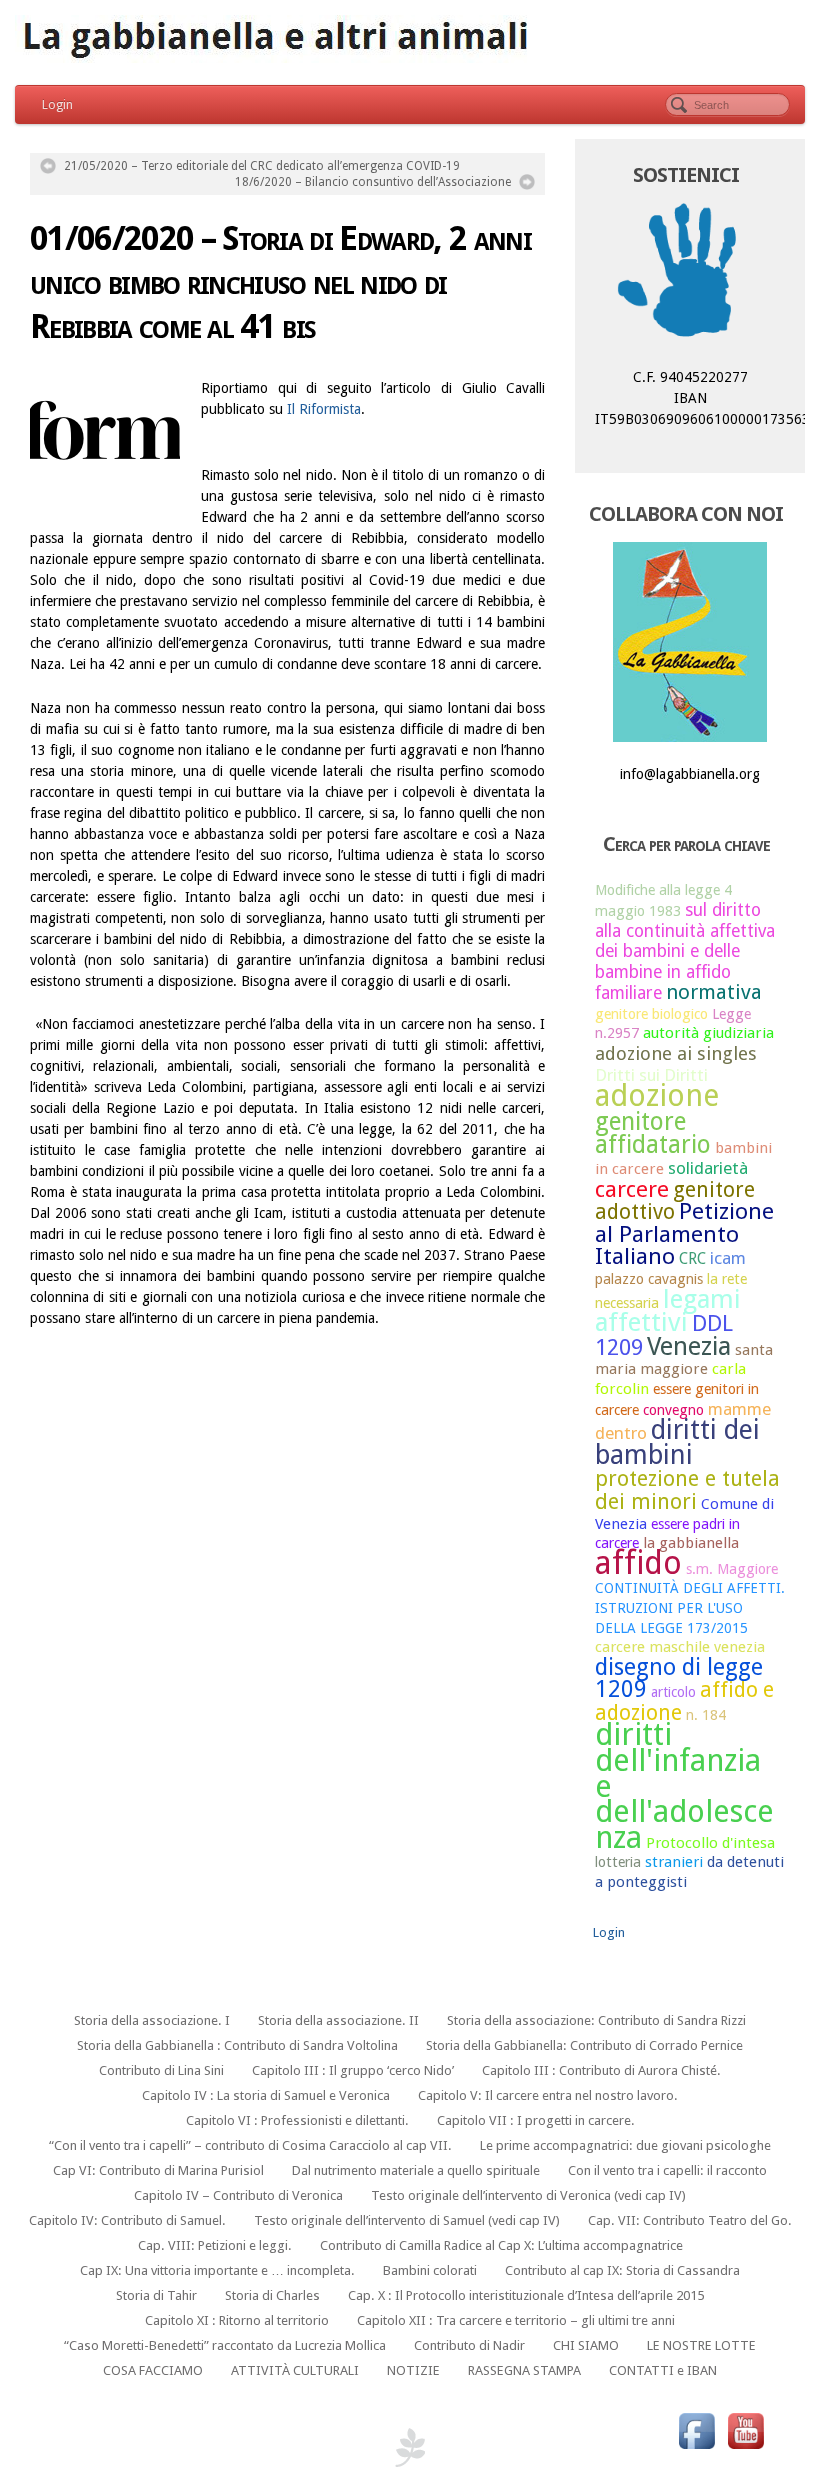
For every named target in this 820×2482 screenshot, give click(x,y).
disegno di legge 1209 (679, 1679)
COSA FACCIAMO (153, 2370)
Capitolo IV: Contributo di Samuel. (127, 2220)
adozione (657, 1095)
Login (57, 104)
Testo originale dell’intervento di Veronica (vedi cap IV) (528, 2195)
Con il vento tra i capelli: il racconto (667, 2170)
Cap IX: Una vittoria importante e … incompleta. (217, 2270)
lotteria (618, 1862)
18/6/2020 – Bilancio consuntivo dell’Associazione (373, 182)
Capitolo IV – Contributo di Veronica (238, 2195)
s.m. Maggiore (732, 1569)
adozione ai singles (676, 1053)
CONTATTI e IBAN (663, 2370)
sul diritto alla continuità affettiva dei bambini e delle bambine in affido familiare (685, 951)
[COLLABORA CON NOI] (690, 642)
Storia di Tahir (156, 2295)
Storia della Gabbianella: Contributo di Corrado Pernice (584, 2045)
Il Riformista (324, 409)
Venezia (689, 1346)
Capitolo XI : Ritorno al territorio (237, 2320)
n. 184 (706, 1715)
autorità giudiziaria (708, 1033)
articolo (673, 1692)
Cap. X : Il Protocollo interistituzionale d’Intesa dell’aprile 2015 (526, 2295)
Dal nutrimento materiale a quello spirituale (416, 2170)
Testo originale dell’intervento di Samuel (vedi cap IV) (407, 2220)
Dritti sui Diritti (651, 1075)
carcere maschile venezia (680, 1647)
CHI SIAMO (586, 2345)
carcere (632, 1189)
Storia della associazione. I (152, 2020)
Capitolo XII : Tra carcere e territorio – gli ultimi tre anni (516, 2320)
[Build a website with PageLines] (410, 2447)
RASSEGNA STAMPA (524, 2370)
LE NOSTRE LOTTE (701, 2345)
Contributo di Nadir (469, 2345)
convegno (673, 1410)
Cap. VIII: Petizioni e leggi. (215, 2245)
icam (728, 1258)
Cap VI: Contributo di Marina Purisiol (158, 2170)
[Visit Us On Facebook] (696, 2430)
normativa (714, 992)
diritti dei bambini (677, 1442)
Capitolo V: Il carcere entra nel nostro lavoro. (548, 2095)
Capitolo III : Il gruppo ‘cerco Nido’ (353, 2070)
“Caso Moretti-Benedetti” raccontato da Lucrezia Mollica (225, 2345)
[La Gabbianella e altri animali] (410, 40)
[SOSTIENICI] (690, 274)
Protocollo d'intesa (710, 1843)
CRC (692, 1259)
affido (638, 1563)
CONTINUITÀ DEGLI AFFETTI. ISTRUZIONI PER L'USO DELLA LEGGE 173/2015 (690, 1607)
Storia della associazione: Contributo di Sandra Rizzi (596, 2020)
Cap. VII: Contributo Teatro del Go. (690, 2220)
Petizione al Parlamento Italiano (684, 1233)
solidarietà (708, 1168)
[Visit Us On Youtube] (745, 2430)
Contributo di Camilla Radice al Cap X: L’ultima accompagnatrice (501, 2245)
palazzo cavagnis (649, 1279)
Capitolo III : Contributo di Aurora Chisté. (601, 2070)
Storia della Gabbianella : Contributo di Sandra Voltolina (237, 2045)
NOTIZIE (413, 2370)
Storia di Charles (272, 2295)
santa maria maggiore (684, 1360)
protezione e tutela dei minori (687, 1490)
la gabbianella (691, 1543)
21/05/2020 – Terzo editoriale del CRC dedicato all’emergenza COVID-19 (262, 166)
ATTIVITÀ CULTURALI (295, 2370)
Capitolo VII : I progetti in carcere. (536, 2120)
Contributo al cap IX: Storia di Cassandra (622, 2270)
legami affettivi (668, 1311)
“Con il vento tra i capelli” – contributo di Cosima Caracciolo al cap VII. (250, 2145)
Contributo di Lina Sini (161, 2070)
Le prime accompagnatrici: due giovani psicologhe (625, 2145)
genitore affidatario (653, 1133)
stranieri (674, 1862)
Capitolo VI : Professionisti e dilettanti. (297, 2120)
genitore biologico (651, 1014)
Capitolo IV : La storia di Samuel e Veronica (266, 2095)
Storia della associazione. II (338, 2020)
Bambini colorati (430, 2270)
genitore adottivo (675, 1201)
